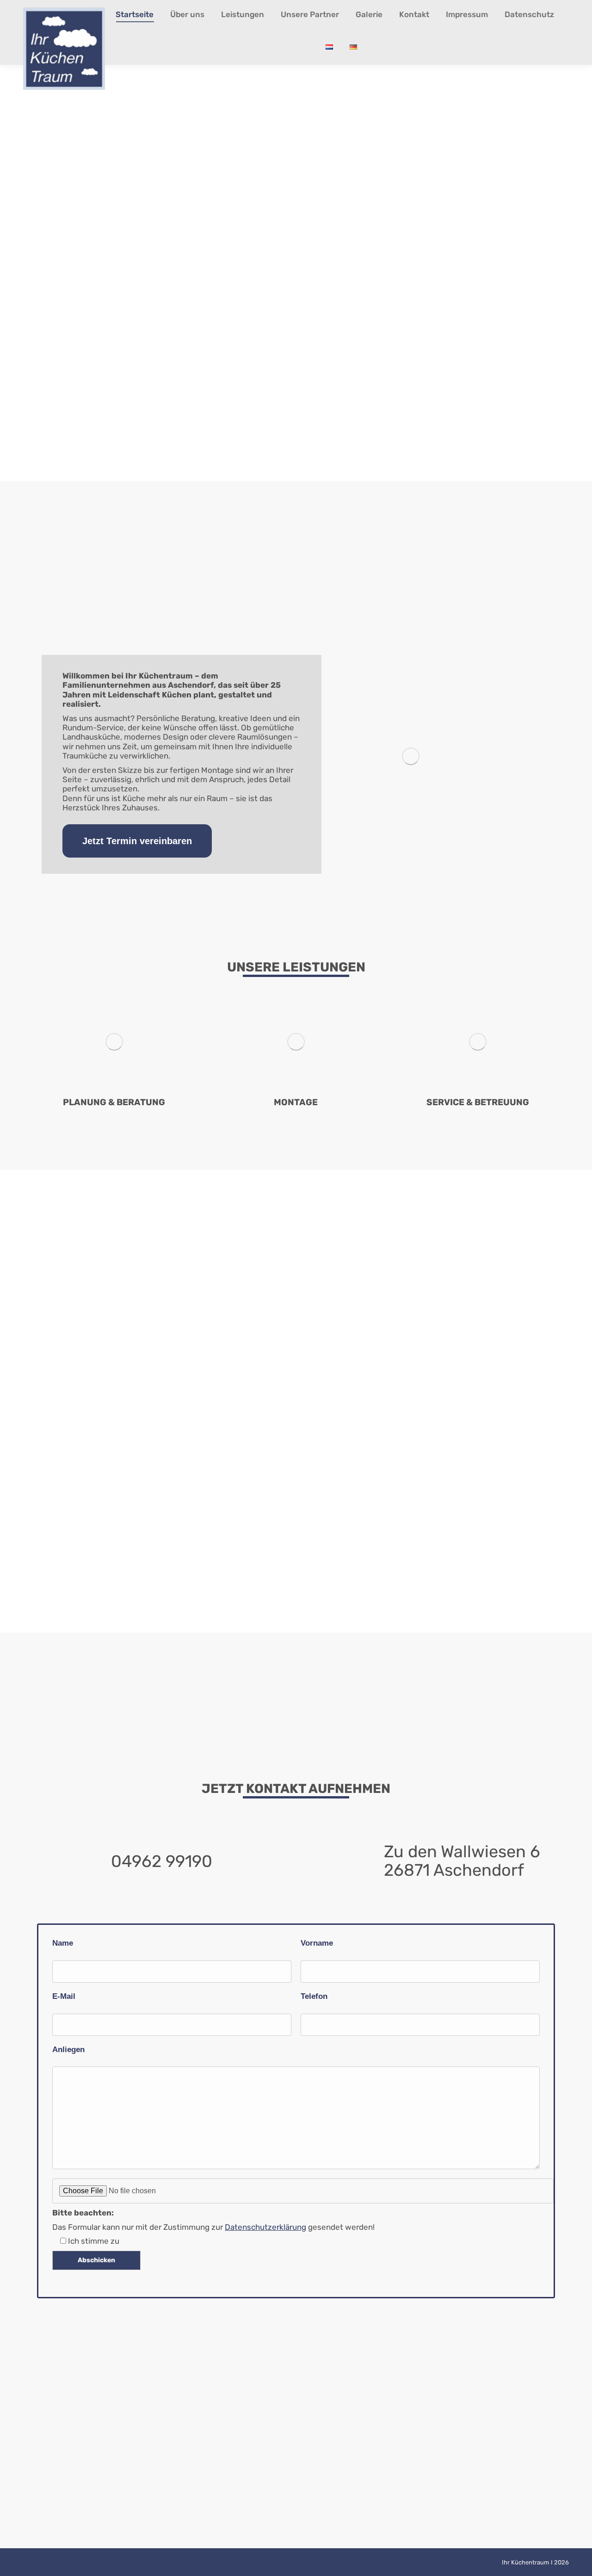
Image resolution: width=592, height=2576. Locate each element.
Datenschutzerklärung (265, 2227)
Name (63, 1943)
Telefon (314, 1996)
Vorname (317, 1943)
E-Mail (64, 1996)
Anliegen (68, 2050)
